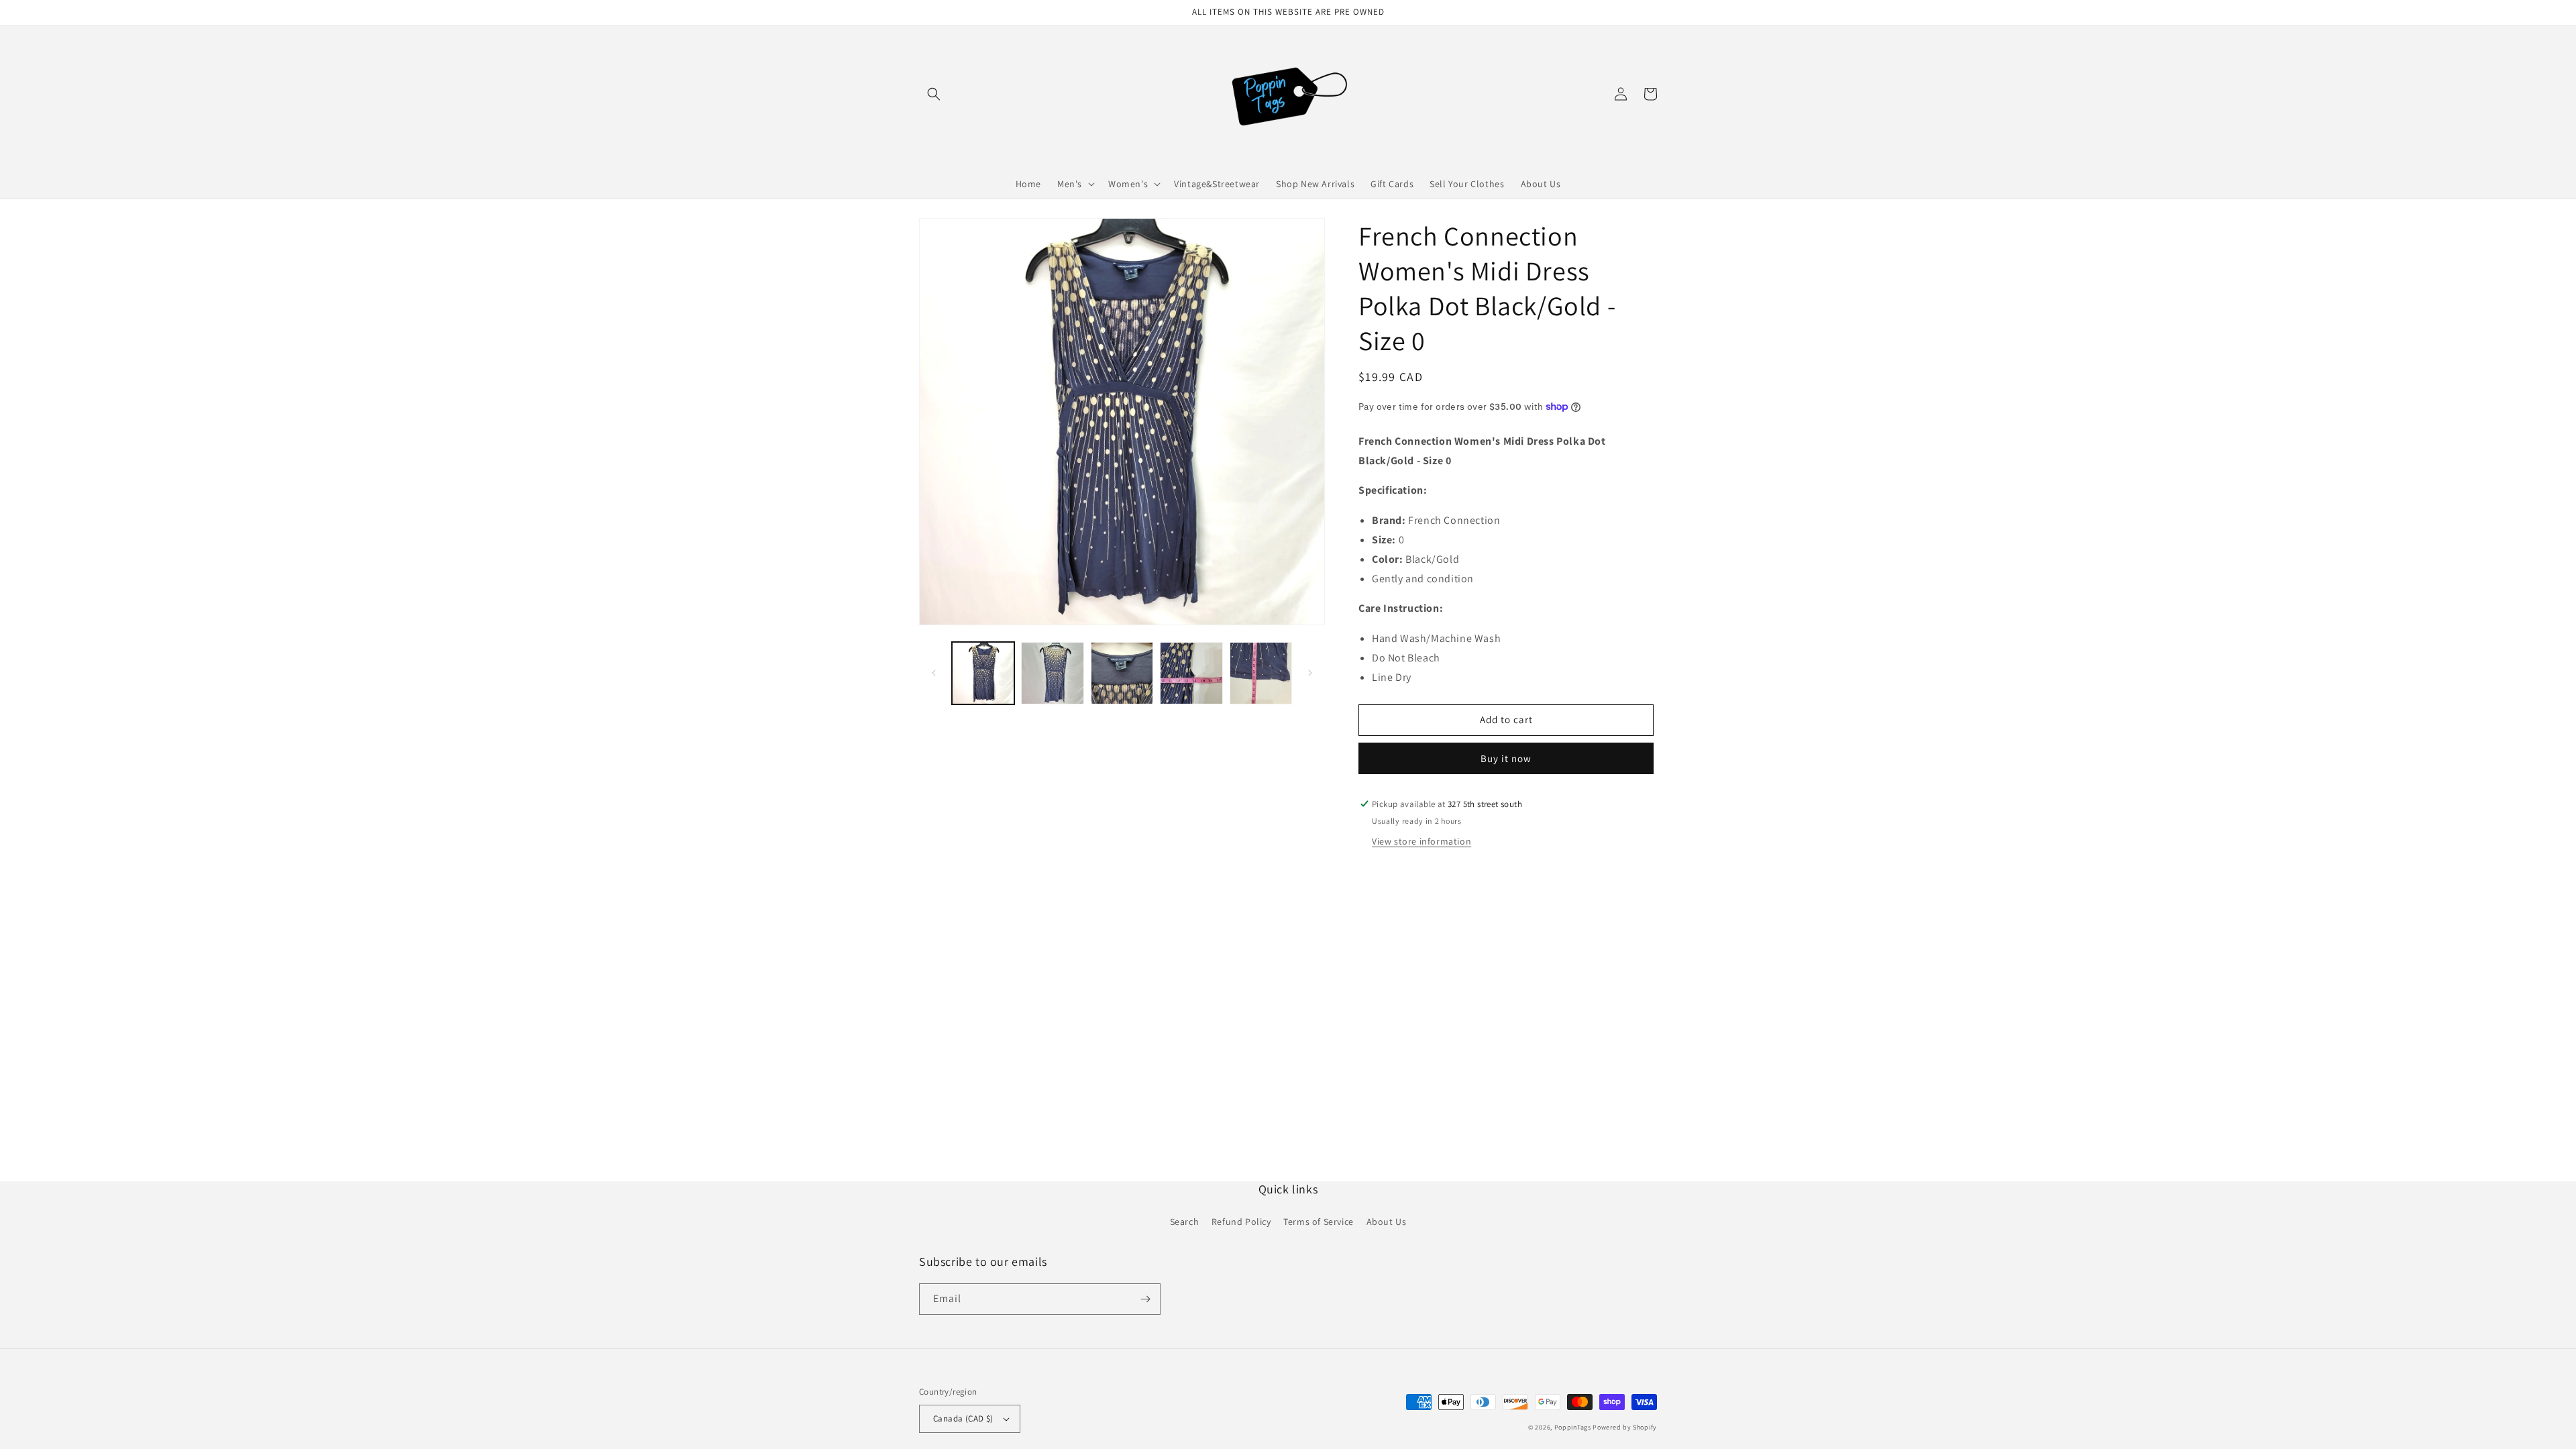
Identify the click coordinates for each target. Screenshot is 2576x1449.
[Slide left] (934, 673)
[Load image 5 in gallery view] (1261, 673)
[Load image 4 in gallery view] (1191, 673)
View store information (1421, 841)
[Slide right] (1310, 673)
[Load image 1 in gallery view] (983, 673)
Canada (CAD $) (963, 1418)
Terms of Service (1319, 1222)
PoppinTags (1573, 1427)
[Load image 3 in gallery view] (1122, 673)
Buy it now (1506, 758)
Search (1185, 1222)
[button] (934, 94)
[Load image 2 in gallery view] (1052, 673)
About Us (1387, 1222)
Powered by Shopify (1625, 1427)
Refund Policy (1241, 1222)
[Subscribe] (1145, 1299)
